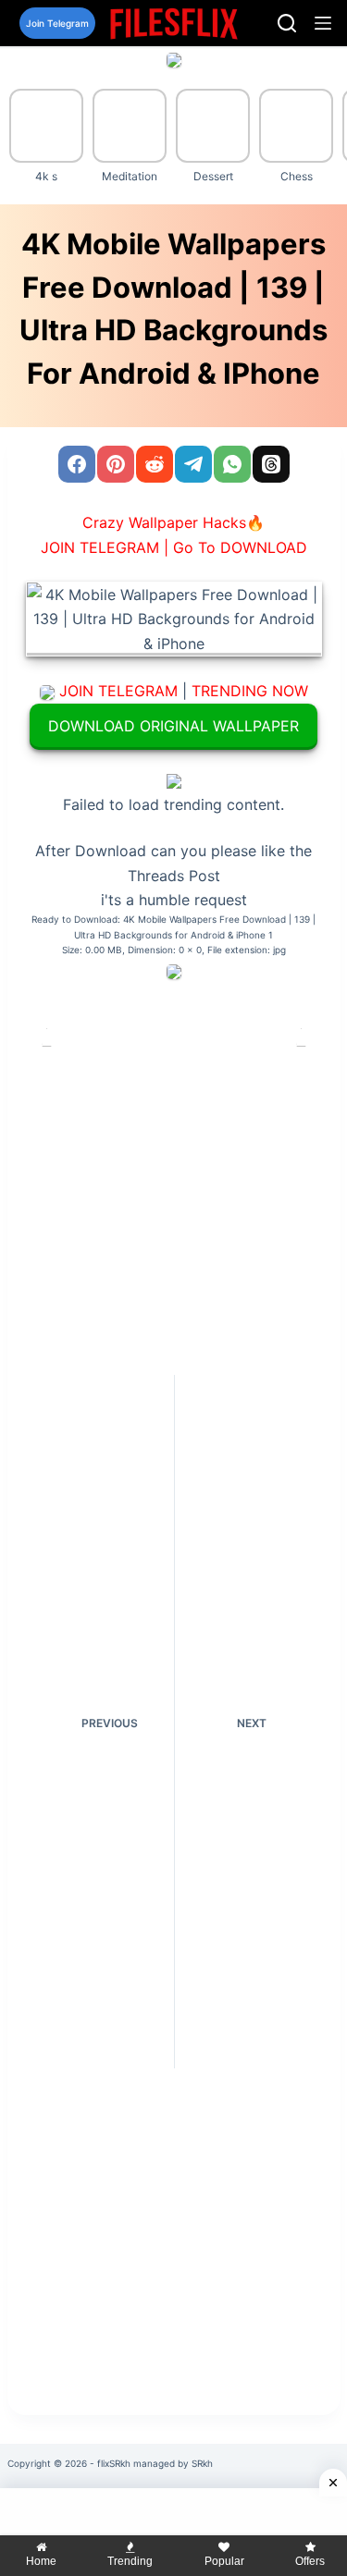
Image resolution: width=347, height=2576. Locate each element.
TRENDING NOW (250, 691)
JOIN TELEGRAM (118, 691)
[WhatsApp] (232, 464)
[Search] (287, 23)
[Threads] (271, 464)
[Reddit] (155, 464)
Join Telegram (57, 23)
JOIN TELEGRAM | (105, 547)
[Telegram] (193, 464)
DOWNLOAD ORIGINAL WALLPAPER (173, 726)
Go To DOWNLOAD (240, 547)
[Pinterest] (116, 464)
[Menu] (323, 23)
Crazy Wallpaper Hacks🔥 (173, 522)
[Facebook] (77, 464)
